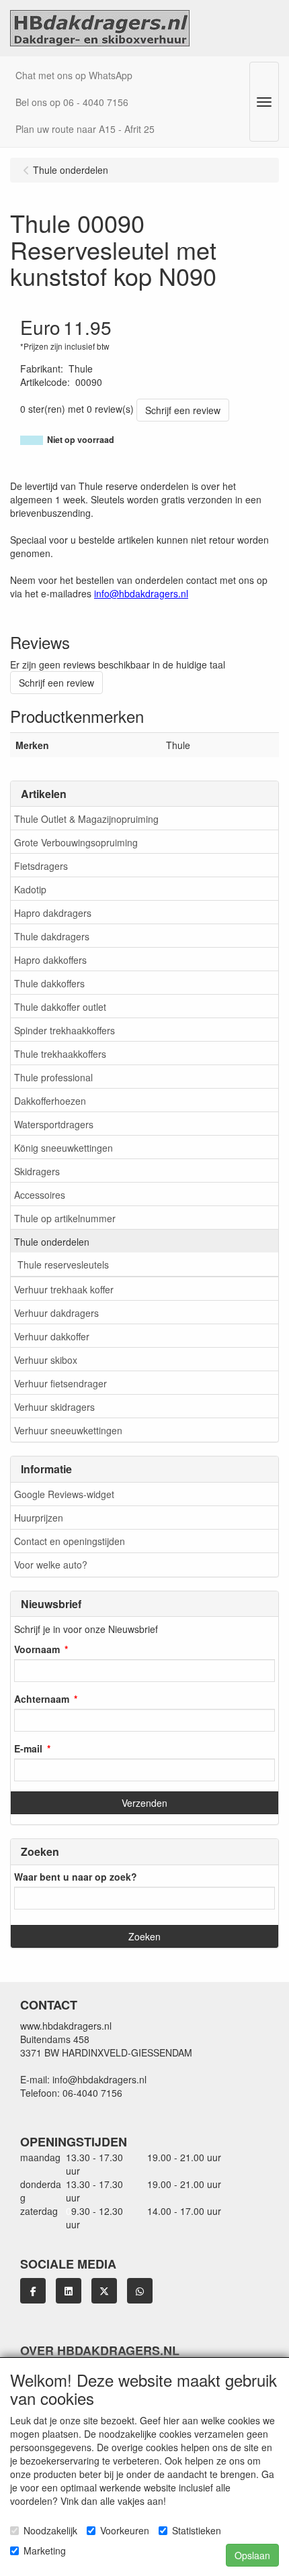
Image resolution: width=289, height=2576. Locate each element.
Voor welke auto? (51, 1565)
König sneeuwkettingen (64, 1148)
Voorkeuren (125, 2530)
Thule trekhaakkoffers (60, 1054)
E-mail (28, 1748)
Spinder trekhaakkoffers (65, 1030)
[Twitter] (104, 2291)
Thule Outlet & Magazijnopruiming (86, 819)
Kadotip (30, 889)
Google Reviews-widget (64, 1494)
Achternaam (42, 1699)
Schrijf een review (183, 410)
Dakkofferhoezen (50, 1101)
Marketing (45, 2550)
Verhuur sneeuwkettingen (68, 1430)
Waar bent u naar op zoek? (76, 1877)
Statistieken (197, 2530)
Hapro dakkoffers (50, 960)
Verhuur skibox (46, 1360)
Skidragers (37, 1171)
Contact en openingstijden (70, 1541)
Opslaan (252, 2555)
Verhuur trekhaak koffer (64, 1289)
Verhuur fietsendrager (60, 1383)
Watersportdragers (54, 1124)
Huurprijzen (39, 1518)
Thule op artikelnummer (65, 1218)
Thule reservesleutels (63, 1265)
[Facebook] (33, 2291)
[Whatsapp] (140, 2291)
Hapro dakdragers (53, 913)
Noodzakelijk (50, 2530)
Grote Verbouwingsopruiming (76, 842)
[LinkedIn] (69, 2291)
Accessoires (40, 1195)
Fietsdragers (41, 866)
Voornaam (37, 1649)
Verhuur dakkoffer (52, 1336)
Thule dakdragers (52, 936)
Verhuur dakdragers (56, 1313)
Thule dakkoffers (49, 983)
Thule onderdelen (52, 1242)
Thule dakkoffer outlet (60, 1007)
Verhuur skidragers (54, 1407)
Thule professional (53, 1077)
